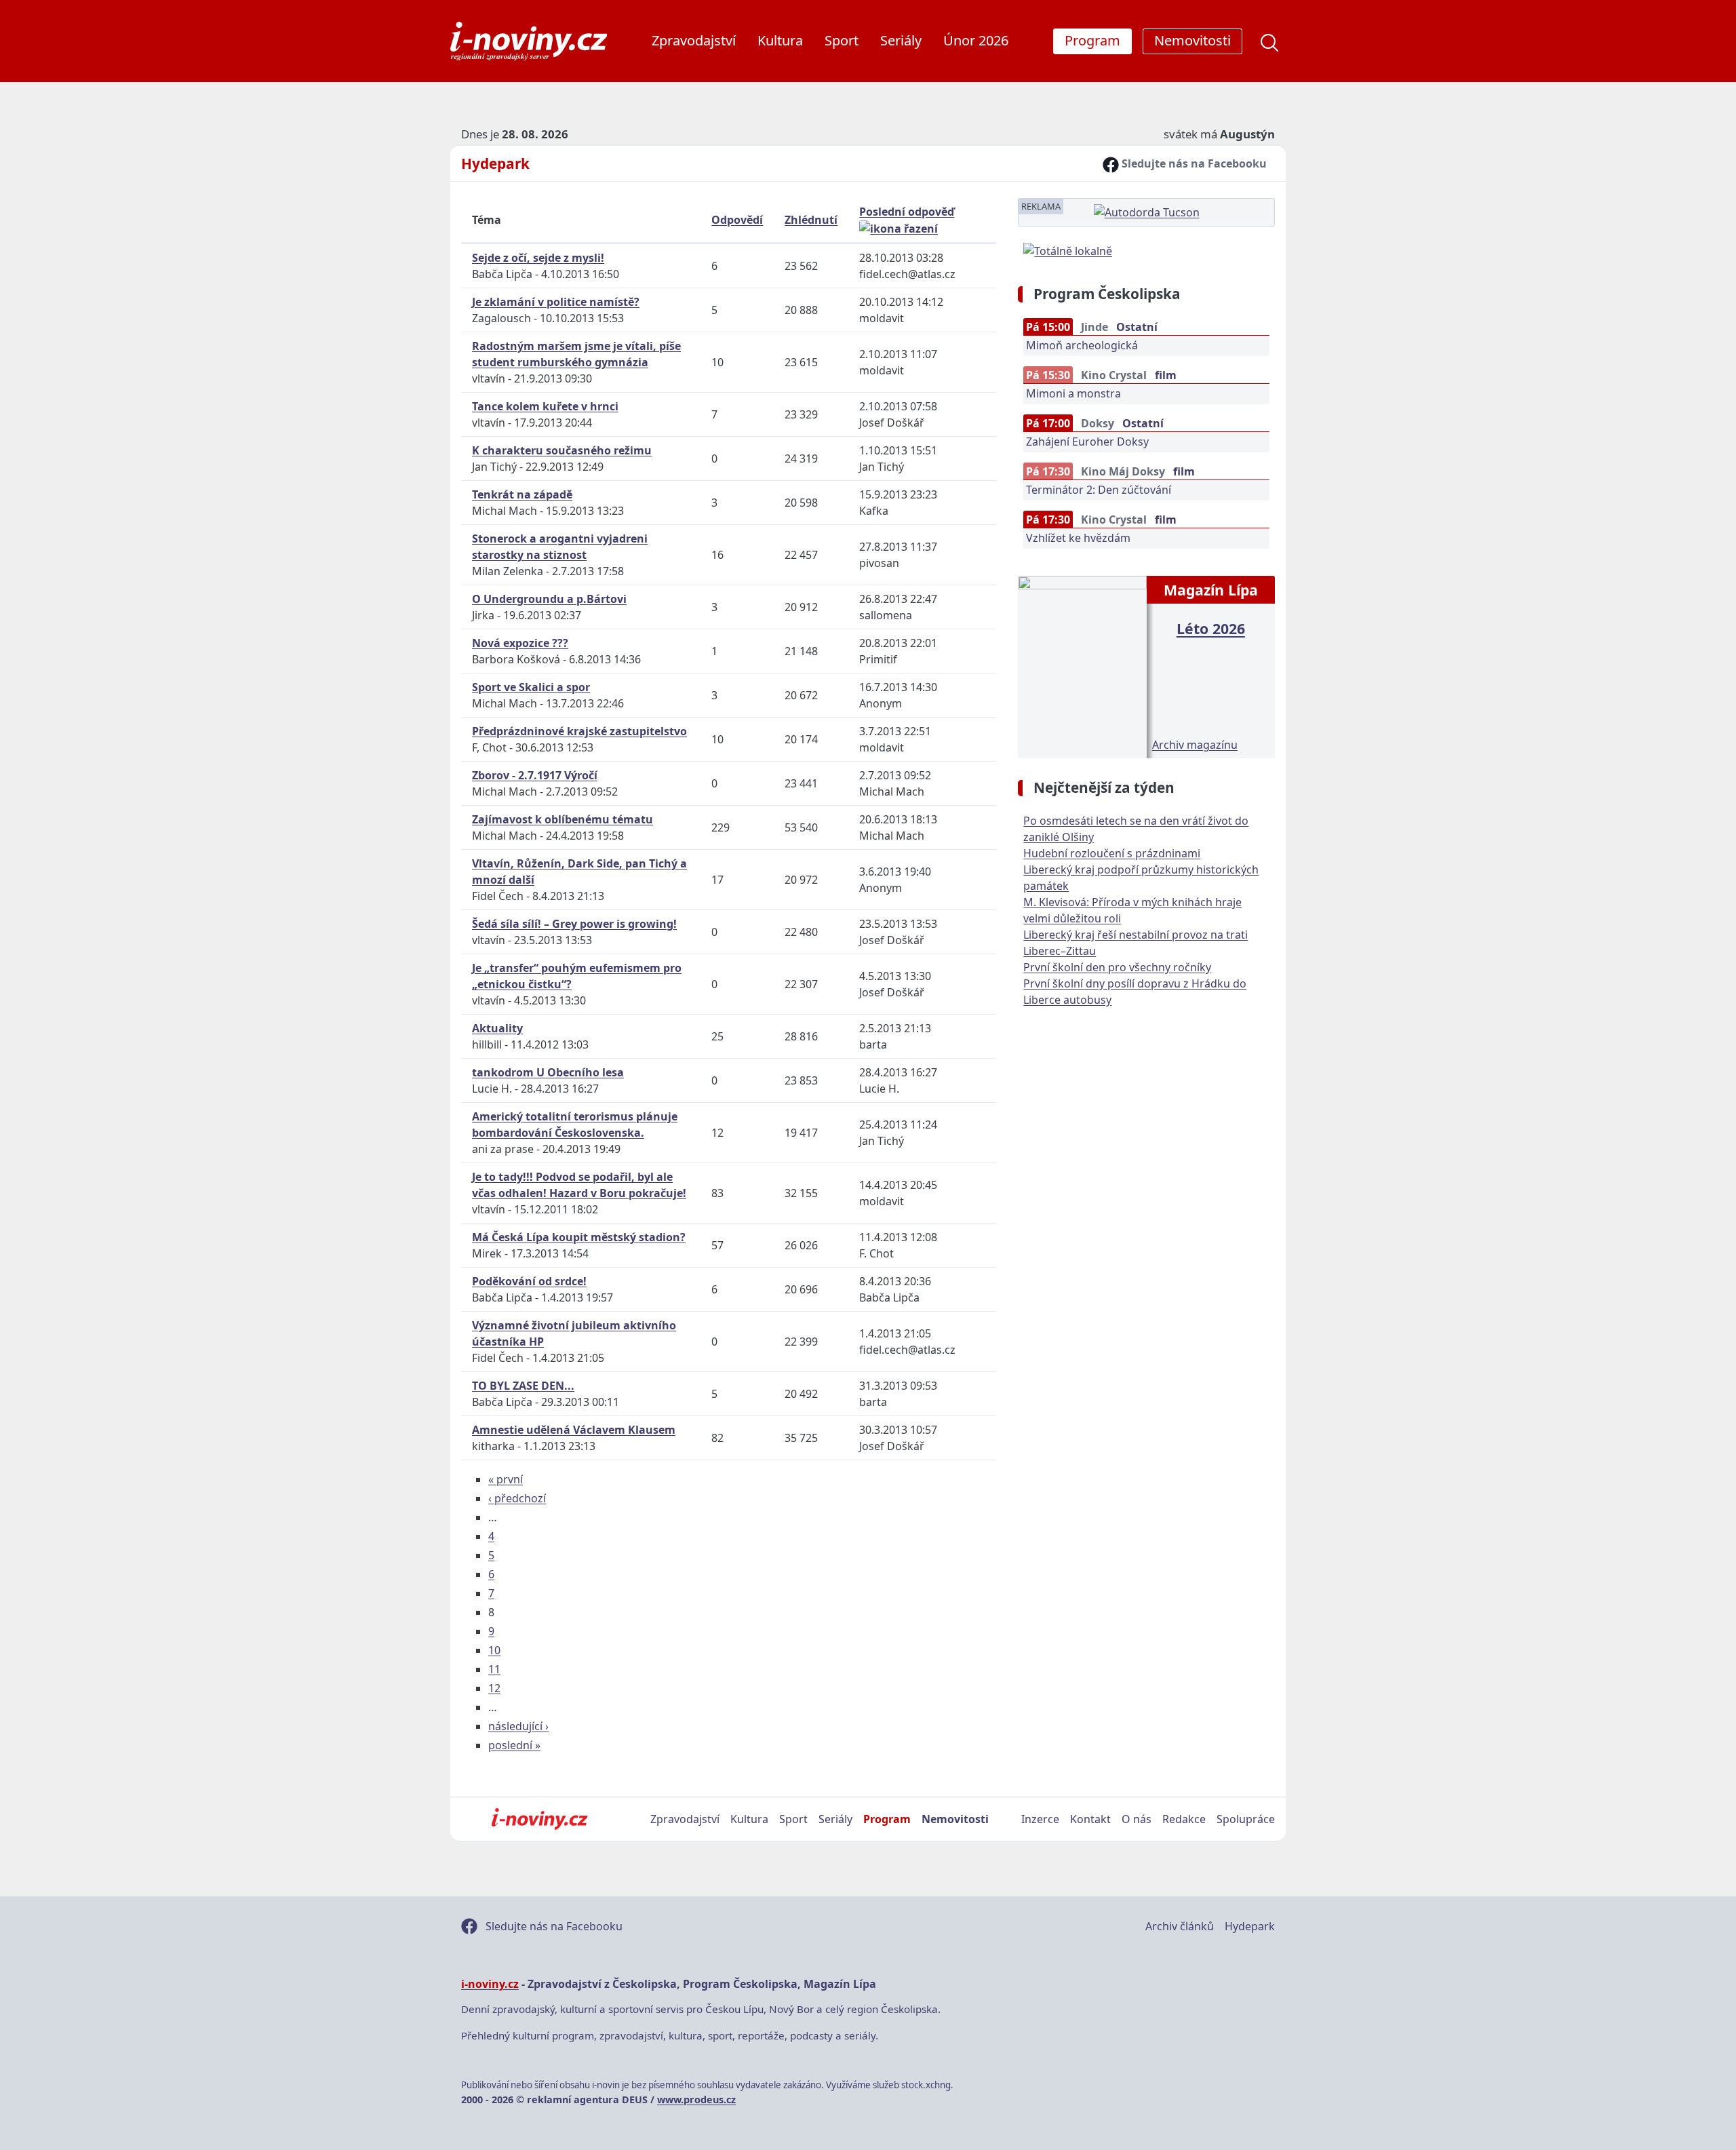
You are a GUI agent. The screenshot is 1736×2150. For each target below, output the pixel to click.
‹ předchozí (517, 1498)
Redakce (1184, 1819)
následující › (518, 1726)
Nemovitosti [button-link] (1192, 40)
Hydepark (495, 163)
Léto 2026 (1211, 628)
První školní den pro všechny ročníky (1117, 967)
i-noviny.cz (490, 1984)
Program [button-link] (1092, 40)
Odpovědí (737, 220)
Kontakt (1090, 1819)
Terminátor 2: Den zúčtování (1099, 490)
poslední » (514, 1745)
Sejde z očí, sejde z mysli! (538, 258)
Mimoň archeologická (1082, 345)
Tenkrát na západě (522, 494)
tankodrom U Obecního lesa (548, 1072)
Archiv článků (1180, 1926)
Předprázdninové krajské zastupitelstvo (579, 731)
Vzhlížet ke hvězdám (1078, 538)
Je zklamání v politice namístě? (556, 302)
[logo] (529, 41)
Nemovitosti (955, 1819)
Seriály (901, 40)
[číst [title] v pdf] (1082, 665)
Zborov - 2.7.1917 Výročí (535, 775)
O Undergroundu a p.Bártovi (549, 599)
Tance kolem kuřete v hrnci (545, 406)
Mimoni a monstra (1073, 393)
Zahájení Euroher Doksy (1087, 442)
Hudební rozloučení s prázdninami (1112, 853)
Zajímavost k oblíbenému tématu (563, 819)
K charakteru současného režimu (562, 450)
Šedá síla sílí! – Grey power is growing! (574, 924)
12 (494, 1688)
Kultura (780, 40)
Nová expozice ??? (520, 643)
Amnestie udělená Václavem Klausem (574, 1430)
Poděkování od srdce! (529, 1281)
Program (887, 1819)
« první (506, 1479)
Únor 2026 (976, 40)
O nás (1137, 1819)
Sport (842, 40)
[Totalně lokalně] (1068, 250)
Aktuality (497, 1028)
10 (494, 1650)
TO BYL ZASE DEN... (523, 1386)
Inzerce (1040, 1819)
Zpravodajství (694, 40)
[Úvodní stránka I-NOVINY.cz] (539, 1819)
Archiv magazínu (1195, 745)
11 (494, 1669)
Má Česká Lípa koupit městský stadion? (579, 1237)
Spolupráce (1246, 1819)
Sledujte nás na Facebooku (1193, 163)
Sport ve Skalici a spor (531, 687)
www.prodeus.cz (696, 2099)
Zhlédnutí (811, 220)
